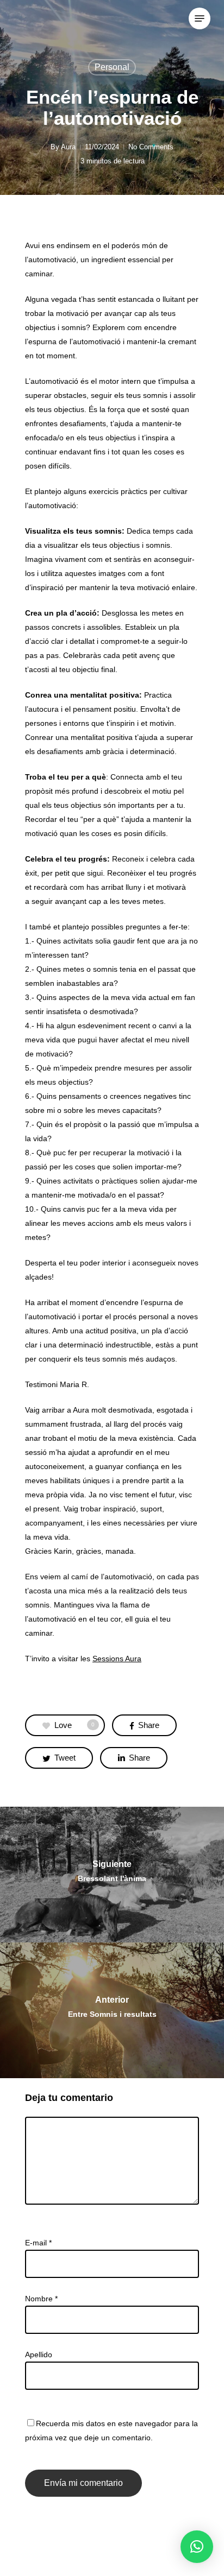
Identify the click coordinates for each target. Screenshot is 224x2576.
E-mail (38, 2243)
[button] (197, 2547)
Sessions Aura (117, 1659)
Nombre (41, 2299)
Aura (68, 147)
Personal (112, 67)
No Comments (151, 147)
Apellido (39, 2355)
